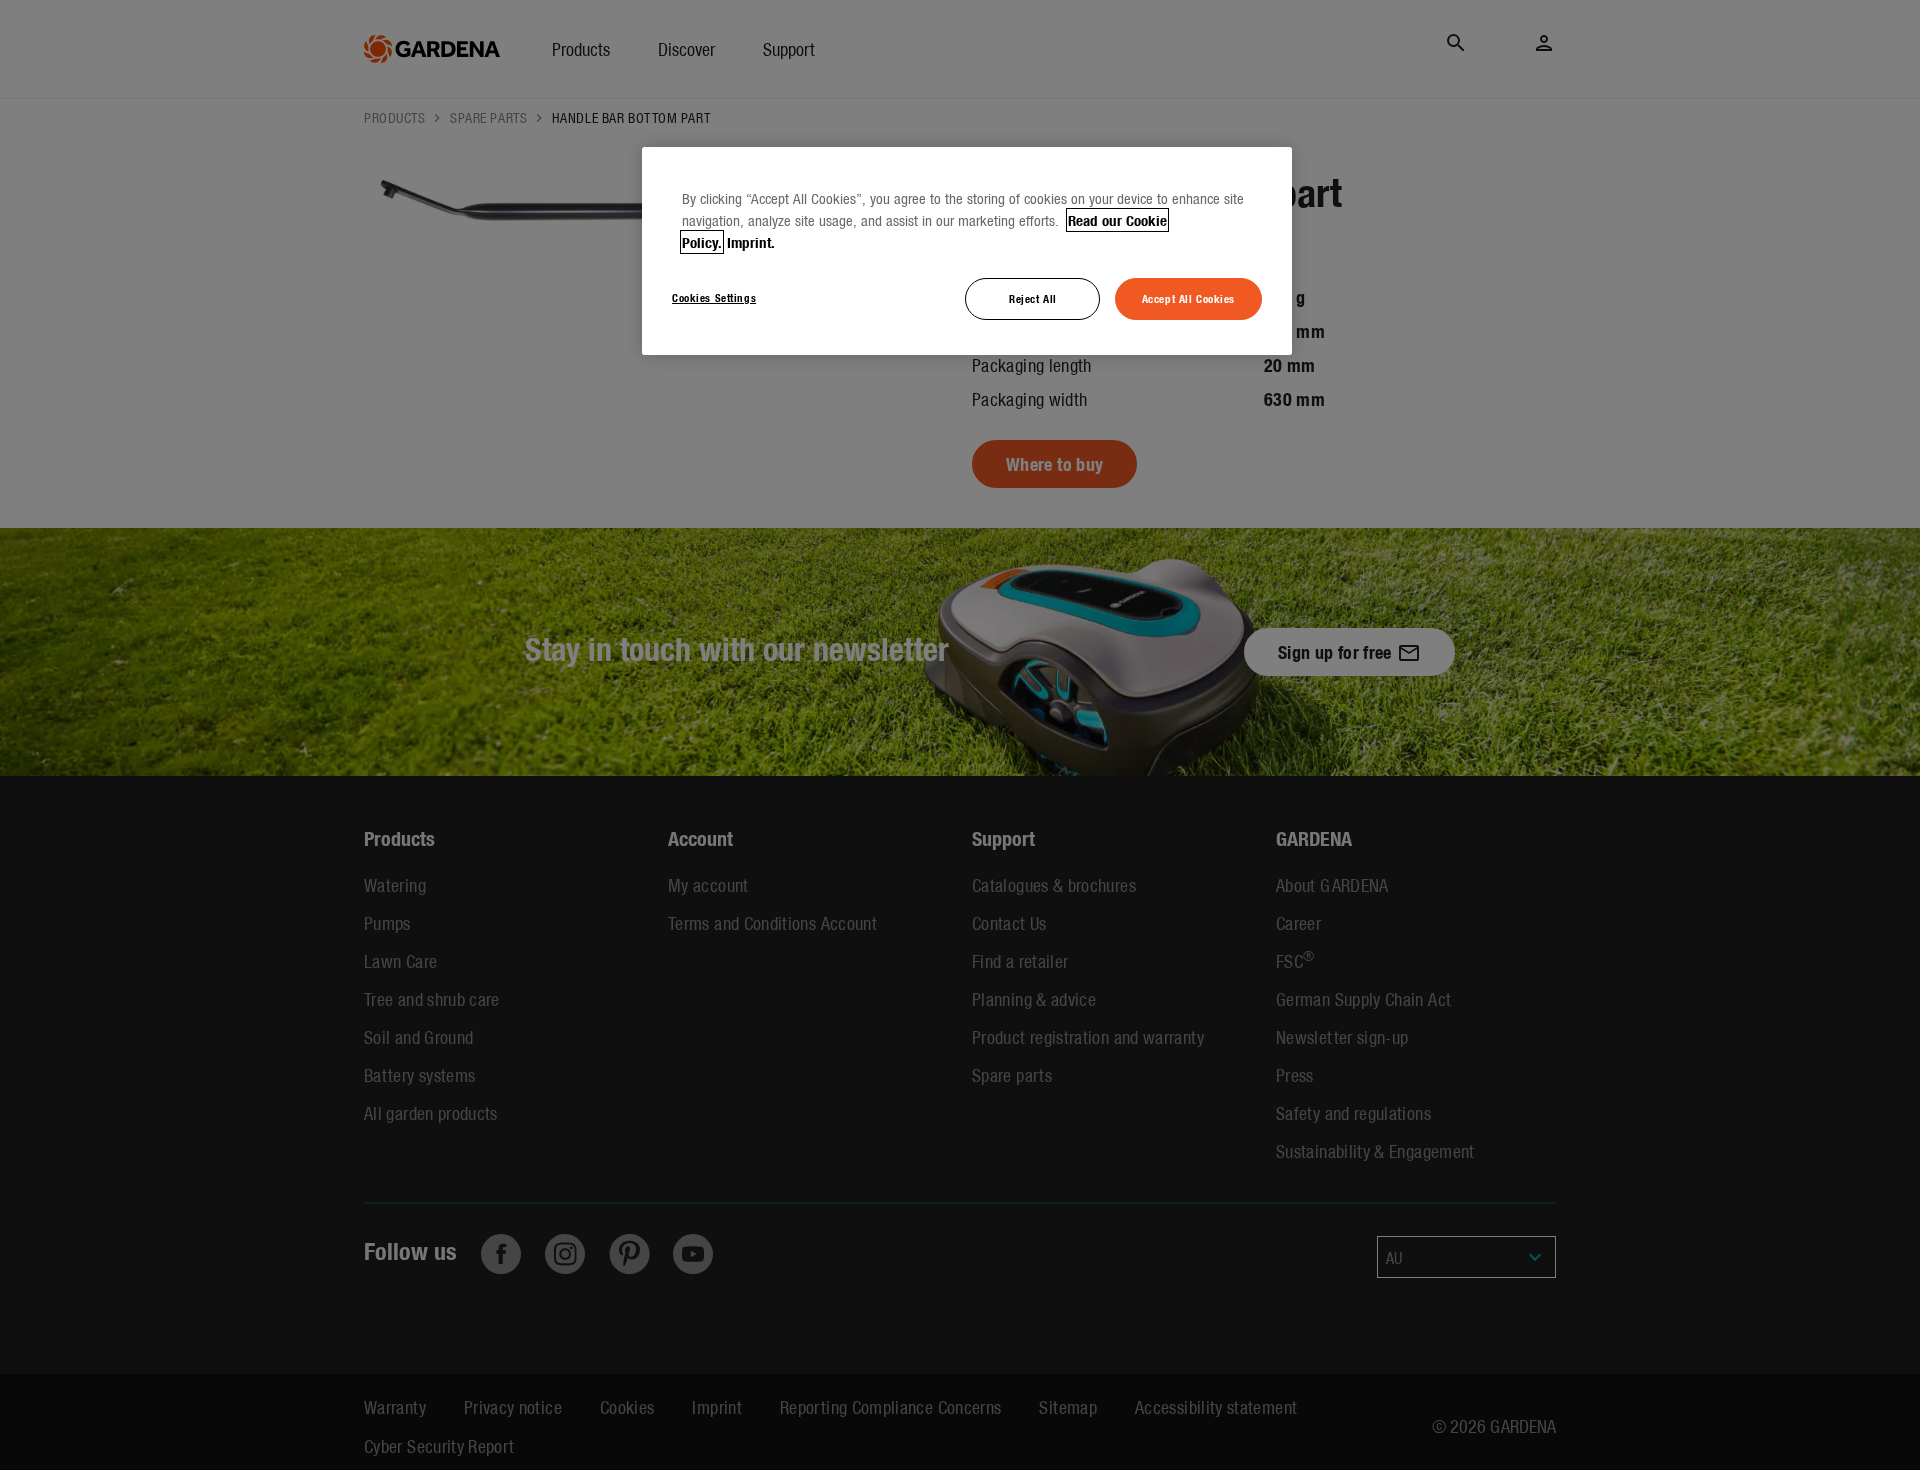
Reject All (1033, 298)
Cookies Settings (714, 297)
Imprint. (751, 242)
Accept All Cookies (1188, 298)
